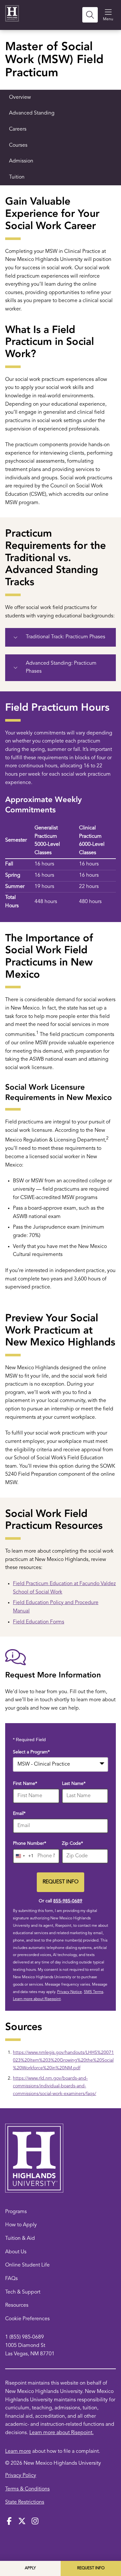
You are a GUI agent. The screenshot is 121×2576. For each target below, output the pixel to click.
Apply (30, 2568)
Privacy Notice (70, 1992)
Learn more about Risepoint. (61, 2433)
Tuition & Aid (20, 2239)
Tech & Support (23, 2292)
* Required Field (29, 1740)
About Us (16, 2252)
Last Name (74, 1784)
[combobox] (60, 1764)
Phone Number (30, 1843)
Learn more (18, 2451)
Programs (16, 2212)
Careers (18, 129)
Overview (20, 97)
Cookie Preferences (27, 2319)
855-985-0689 (68, 1901)
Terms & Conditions (27, 2489)
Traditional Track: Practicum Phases (66, 637)
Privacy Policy (21, 2476)
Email (19, 1814)
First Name (25, 1784)
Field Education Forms (39, 1622)
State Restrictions (25, 2502)
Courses (18, 145)
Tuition (17, 177)
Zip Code (72, 1843)
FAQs (11, 2279)
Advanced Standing (32, 113)
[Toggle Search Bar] (90, 15)
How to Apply (21, 2225)
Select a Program (31, 1752)
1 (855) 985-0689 (25, 2337)
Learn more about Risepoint (37, 1999)
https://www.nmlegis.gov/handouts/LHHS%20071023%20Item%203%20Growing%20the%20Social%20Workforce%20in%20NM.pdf (63, 2060)
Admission (21, 161)
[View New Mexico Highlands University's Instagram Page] (35, 2522)
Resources (17, 2305)
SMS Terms (94, 1992)
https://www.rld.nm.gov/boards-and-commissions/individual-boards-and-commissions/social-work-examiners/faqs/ (55, 2086)
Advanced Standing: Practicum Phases (61, 668)
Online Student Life (27, 2265)
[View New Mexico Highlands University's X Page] (22, 2522)
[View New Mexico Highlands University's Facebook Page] (9, 2522)
